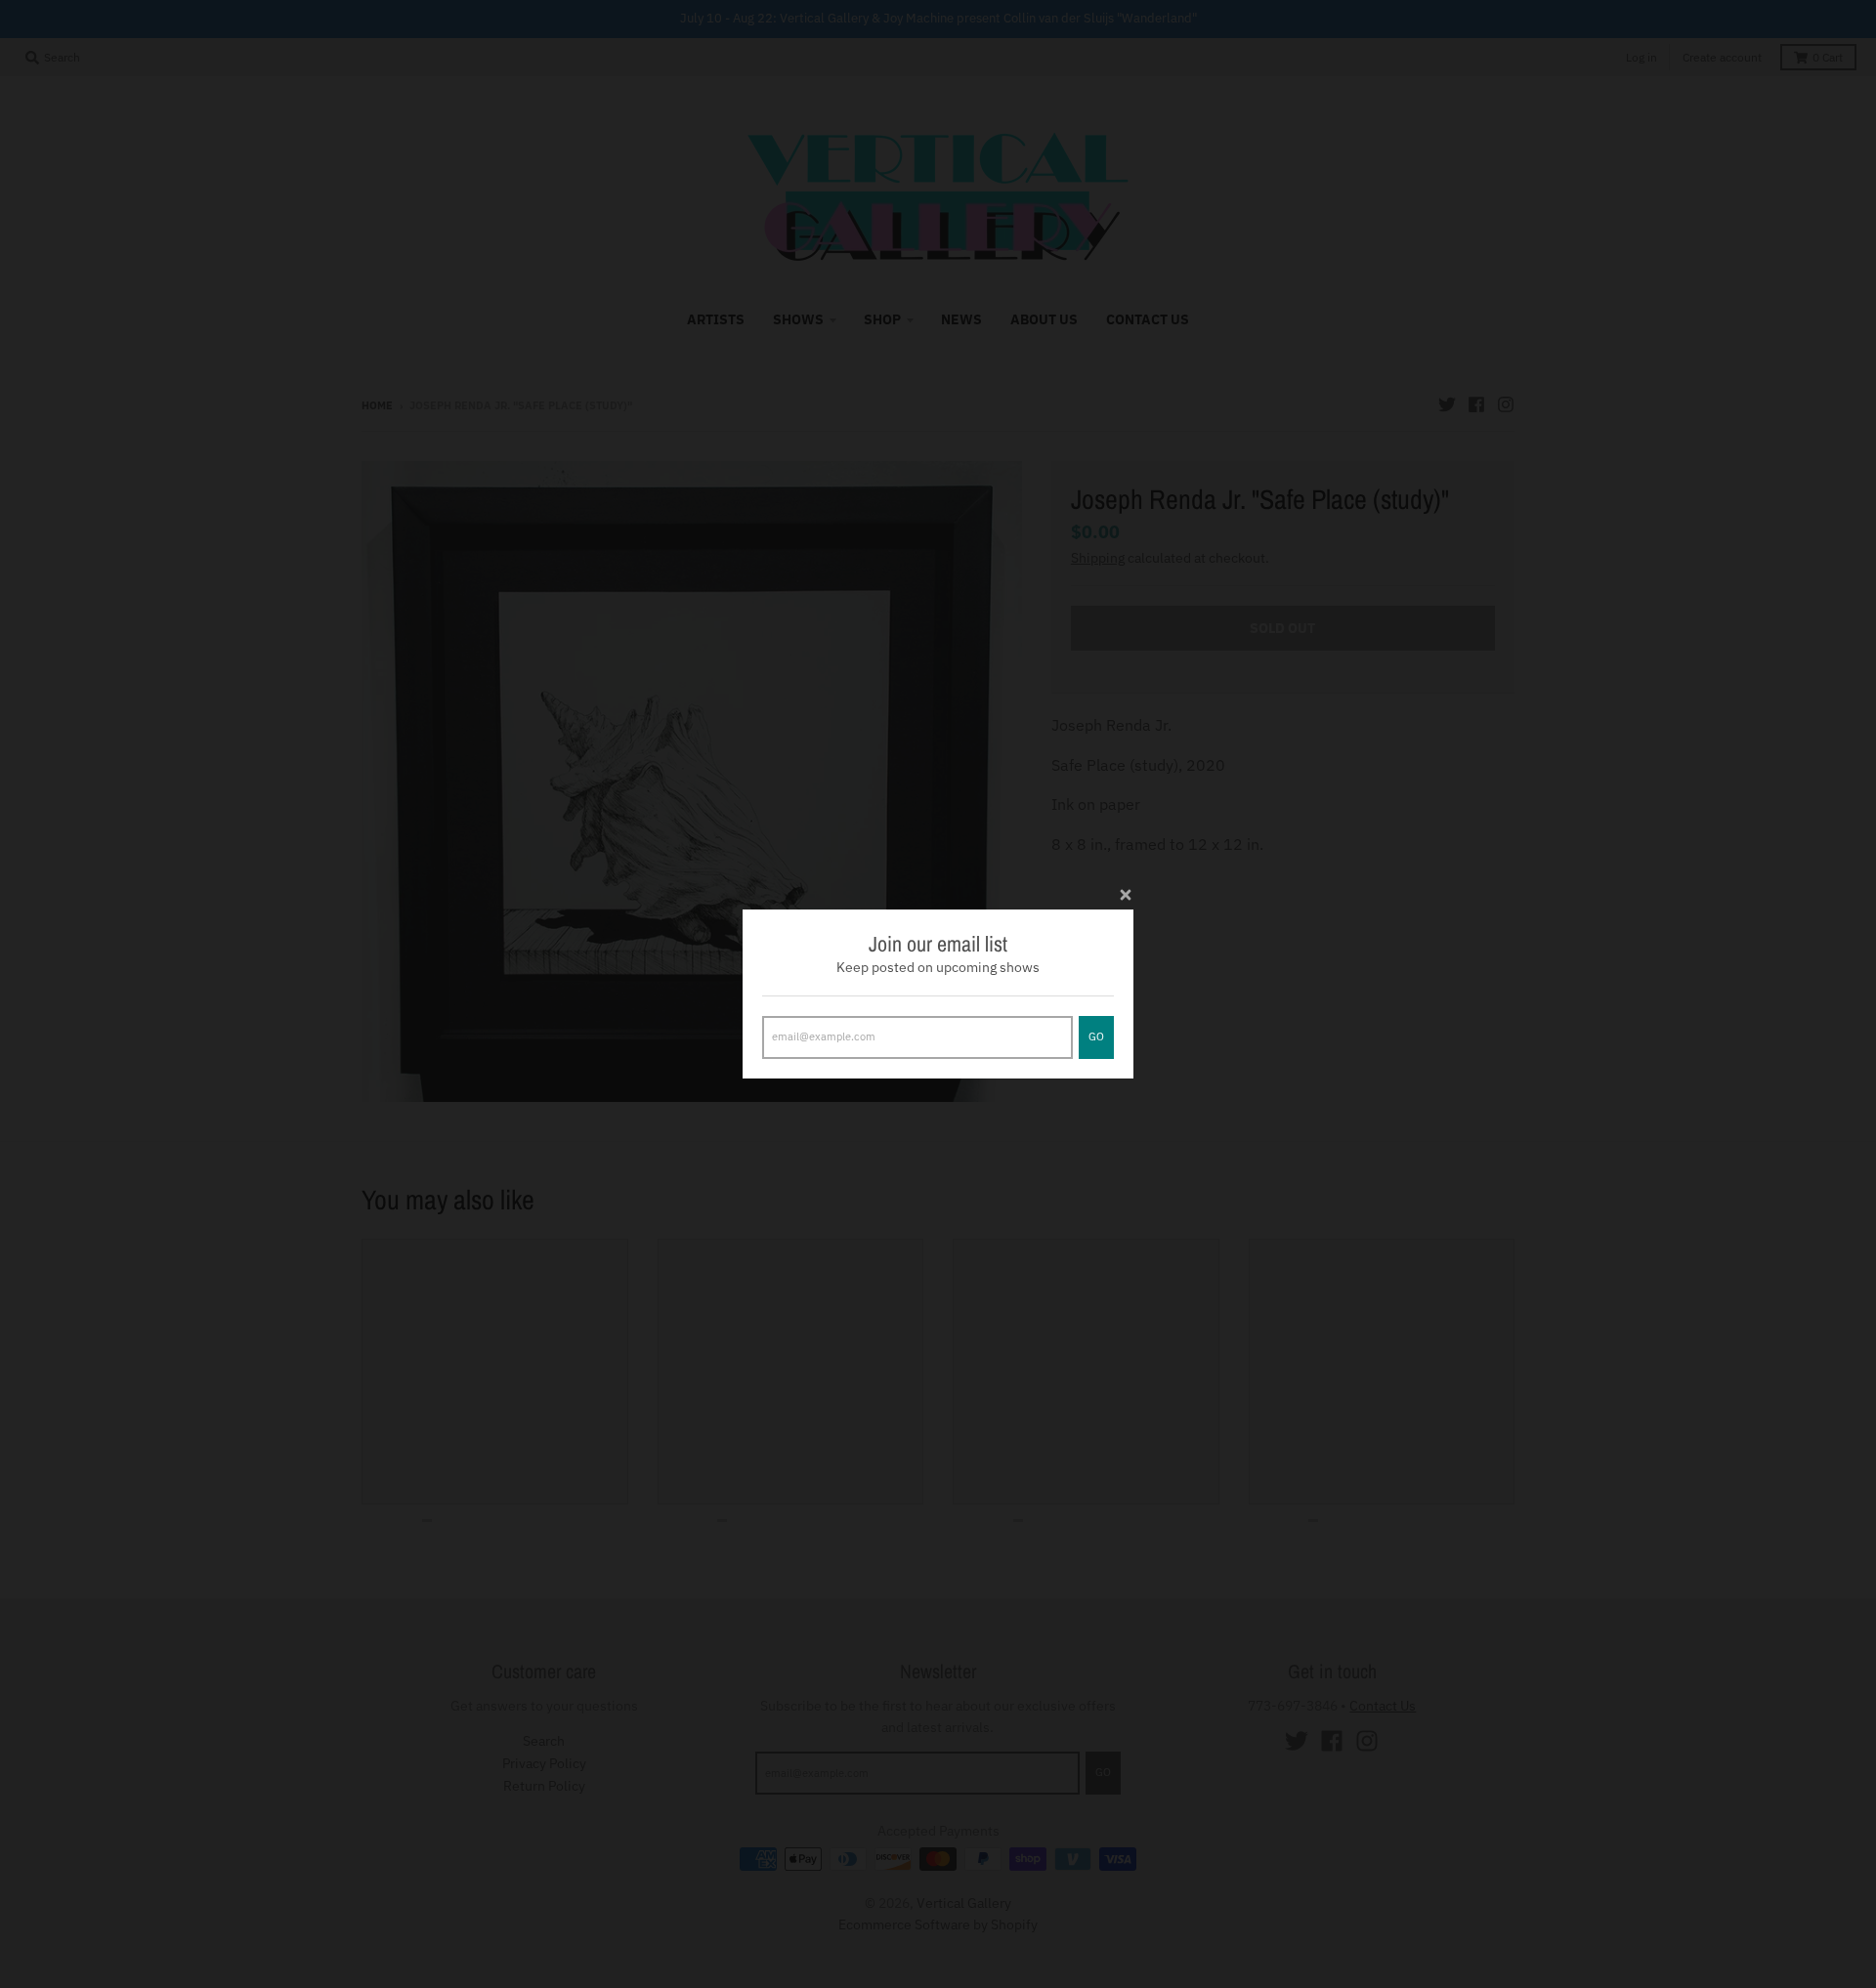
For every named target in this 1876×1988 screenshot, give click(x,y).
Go (1096, 1036)
